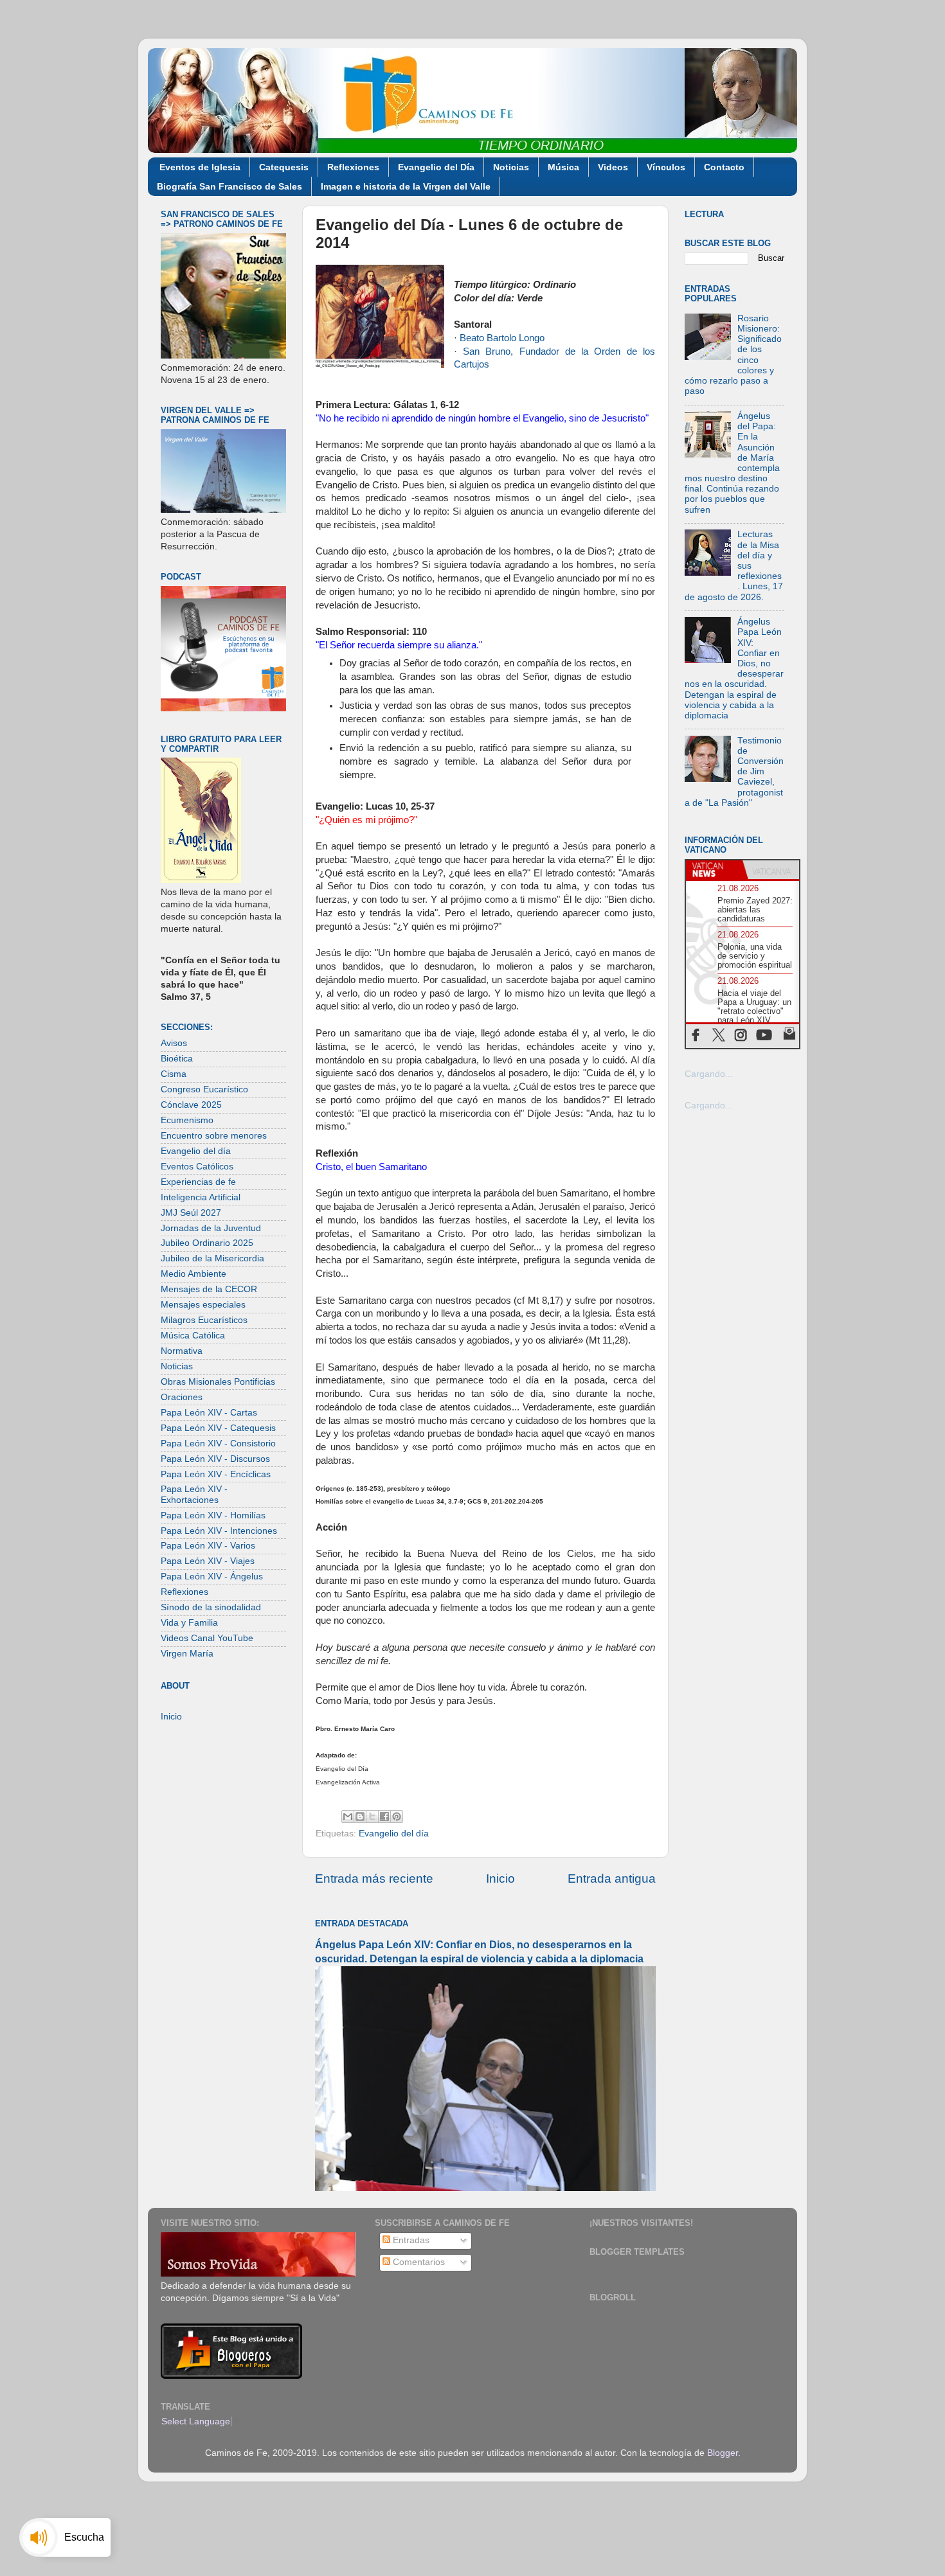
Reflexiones (353, 167)
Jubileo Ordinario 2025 (207, 1243)
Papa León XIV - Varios (208, 1546)
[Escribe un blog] (360, 1817)
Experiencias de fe (198, 1182)
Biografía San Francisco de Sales (230, 186)
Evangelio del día (394, 1834)
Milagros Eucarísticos (204, 1320)
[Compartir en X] (372, 1817)
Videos (613, 167)
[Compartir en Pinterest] (397, 1817)
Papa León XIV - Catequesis (218, 1428)
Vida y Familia (189, 1623)
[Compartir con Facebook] (384, 1817)
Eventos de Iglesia (200, 167)
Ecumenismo (187, 1120)
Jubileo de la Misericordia (212, 1258)
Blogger (723, 2453)
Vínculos (666, 167)
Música (563, 167)
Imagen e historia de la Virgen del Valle (406, 186)
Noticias (511, 167)
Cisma (174, 1074)
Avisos (174, 1043)
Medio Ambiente (194, 1274)
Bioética (177, 1059)
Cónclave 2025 (191, 1105)
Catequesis (284, 167)
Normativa (182, 1351)
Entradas (410, 2240)
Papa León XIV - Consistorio (218, 1443)
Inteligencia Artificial (201, 1197)
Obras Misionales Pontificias (218, 1382)
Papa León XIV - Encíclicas (216, 1474)
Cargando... (709, 1074)
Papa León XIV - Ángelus (212, 1577)
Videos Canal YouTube (207, 1638)
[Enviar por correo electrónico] (348, 1817)
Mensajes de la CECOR (209, 1289)
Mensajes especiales (203, 1305)
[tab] (714, 870)
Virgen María (187, 1654)
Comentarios (418, 2262)
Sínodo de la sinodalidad (211, 1607)
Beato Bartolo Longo (502, 338)
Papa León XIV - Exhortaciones (194, 1494)
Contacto (724, 167)
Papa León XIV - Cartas (209, 1413)
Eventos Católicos (197, 1167)
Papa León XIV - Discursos (215, 1459)
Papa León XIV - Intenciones (219, 1531)
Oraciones (182, 1397)
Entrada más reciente (374, 1879)
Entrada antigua (612, 1879)
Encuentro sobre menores (214, 1136)
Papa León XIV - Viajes (208, 1561)
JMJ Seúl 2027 (191, 1213)
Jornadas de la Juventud (211, 1228)
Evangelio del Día (436, 167)
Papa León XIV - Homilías (213, 1515)
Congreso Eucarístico (204, 1089)
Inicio (500, 1879)
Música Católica (193, 1336)
